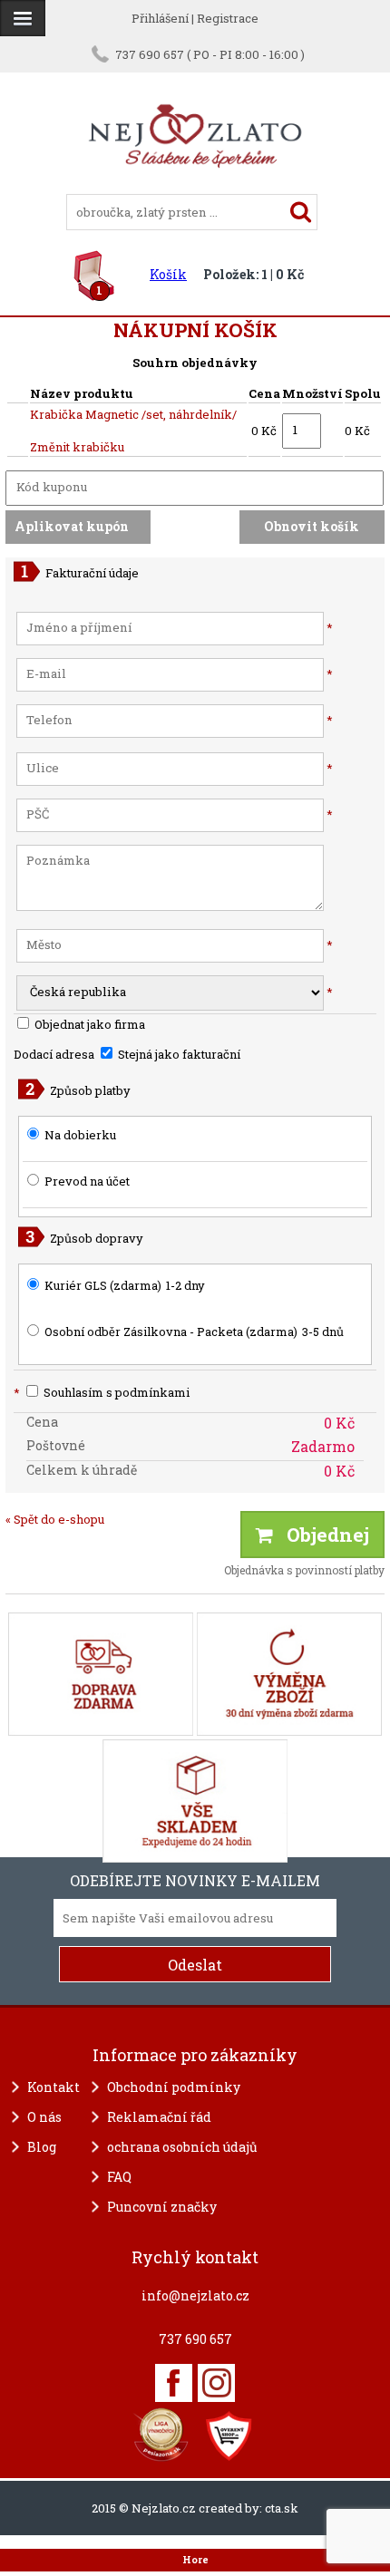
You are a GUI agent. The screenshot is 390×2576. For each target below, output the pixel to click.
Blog (42, 2147)
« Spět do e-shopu (55, 1519)
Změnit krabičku (77, 447)
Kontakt (54, 2087)
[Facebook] (174, 2383)
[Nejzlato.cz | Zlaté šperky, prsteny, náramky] (195, 186)
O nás (44, 2117)
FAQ (119, 2177)
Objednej (321, 1535)
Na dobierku (80, 1135)
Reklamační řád (159, 2117)
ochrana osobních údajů (182, 2147)
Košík (168, 274)
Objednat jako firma (88, 1024)
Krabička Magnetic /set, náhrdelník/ (133, 414)
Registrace (228, 18)
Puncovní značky (162, 2207)
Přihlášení (160, 18)
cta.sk (282, 2508)
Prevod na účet (87, 1181)
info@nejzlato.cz (195, 2295)
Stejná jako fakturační (178, 1054)
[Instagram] (216, 2383)
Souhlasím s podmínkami (102, 1392)
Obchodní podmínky (174, 2087)
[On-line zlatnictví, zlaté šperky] (23, 18)
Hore (195, 2560)
